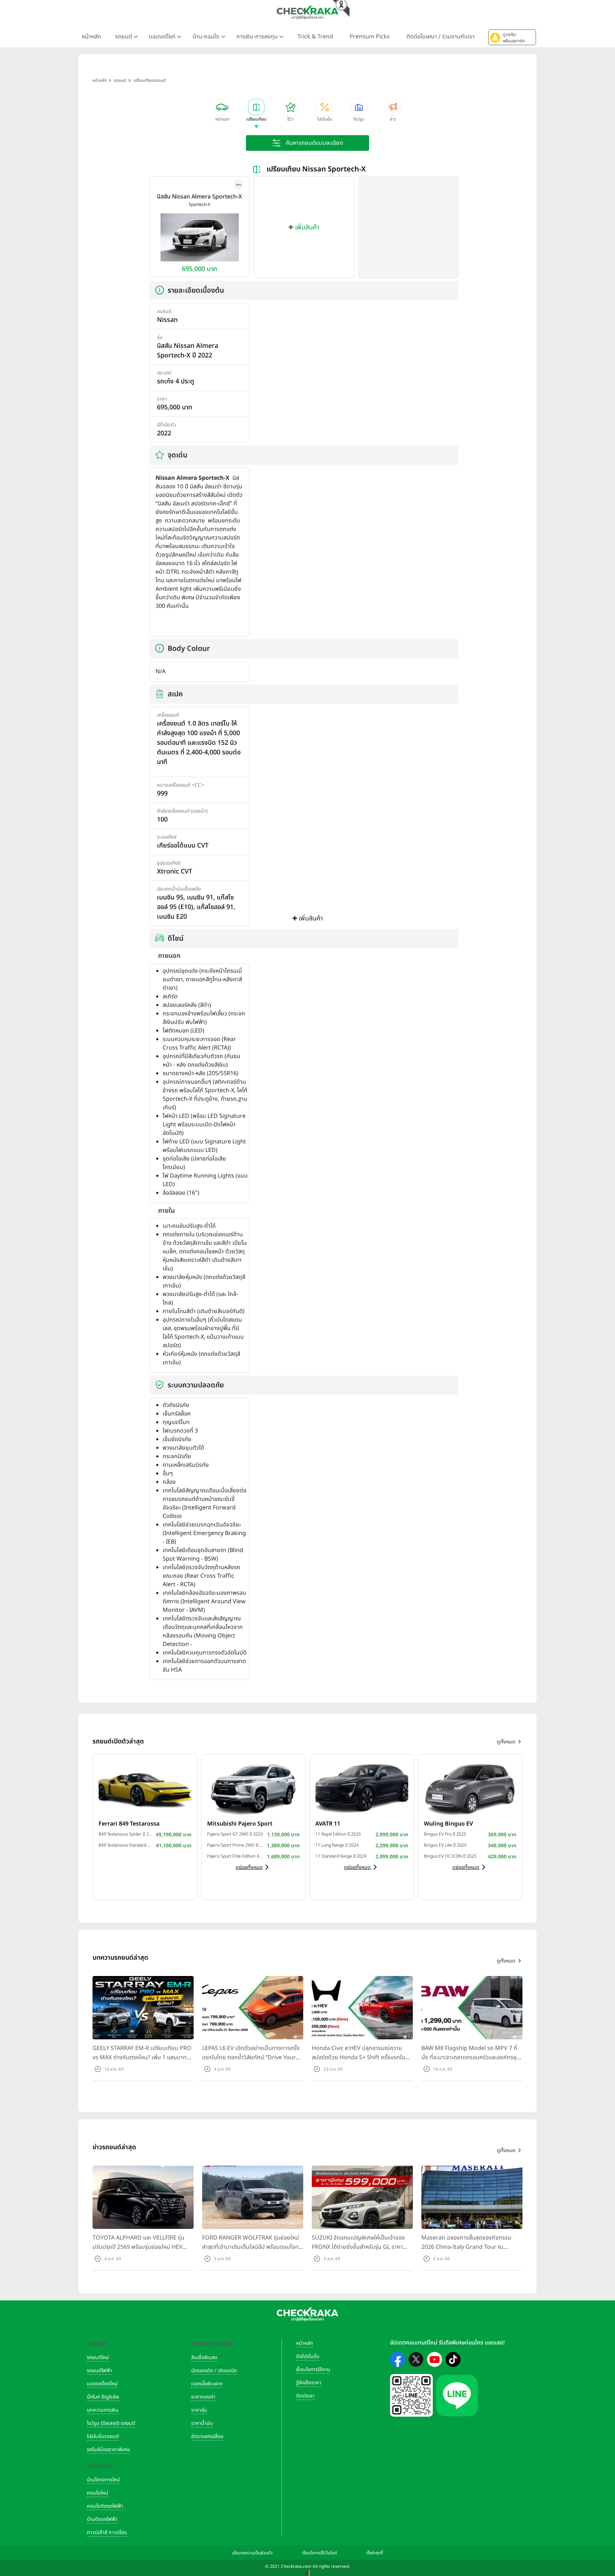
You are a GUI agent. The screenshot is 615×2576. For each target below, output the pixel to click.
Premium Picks (370, 37)
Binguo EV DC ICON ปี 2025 (450, 1856)
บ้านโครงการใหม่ (103, 2480)
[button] (512, 37)
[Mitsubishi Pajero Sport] (254, 1788)
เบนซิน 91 (200, 897)
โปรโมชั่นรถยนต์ (103, 2436)
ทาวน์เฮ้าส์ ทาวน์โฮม (107, 2532)
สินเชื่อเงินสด (204, 2357)
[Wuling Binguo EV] (470, 1788)
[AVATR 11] (362, 1788)
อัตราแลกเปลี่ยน (207, 2436)
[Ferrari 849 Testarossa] (145, 1788)
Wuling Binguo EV (448, 1824)
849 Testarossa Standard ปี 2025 (125, 1845)
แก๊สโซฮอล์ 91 (215, 907)
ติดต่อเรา (305, 2396)
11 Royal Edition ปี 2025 (338, 1834)
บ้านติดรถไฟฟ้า (102, 2519)
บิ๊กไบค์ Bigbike (103, 2397)
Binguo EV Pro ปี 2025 (445, 1834)
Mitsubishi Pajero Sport (240, 1824)
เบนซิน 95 (170, 897)
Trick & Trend (315, 37)
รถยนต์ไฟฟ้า (99, 2371)
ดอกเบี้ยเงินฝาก (207, 2384)
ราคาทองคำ (203, 2397)
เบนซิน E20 (172, 917)
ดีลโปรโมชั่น (308, 2356)
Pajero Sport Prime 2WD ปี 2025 (235, 1845)
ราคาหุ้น (199, 2410)
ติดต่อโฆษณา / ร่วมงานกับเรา (441, 37)
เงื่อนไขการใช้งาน (313, 2370)
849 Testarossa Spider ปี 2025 (125, 1834)
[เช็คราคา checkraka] (307, 12)
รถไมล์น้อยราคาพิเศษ (108, 2450)
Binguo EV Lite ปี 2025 (445, 1845)
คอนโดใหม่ (98, 2493)
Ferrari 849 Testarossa (129, 1824)
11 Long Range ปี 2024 (337, 1845)
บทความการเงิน (103, 2410)
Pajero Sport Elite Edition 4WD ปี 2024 (235, 1856)
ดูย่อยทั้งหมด (249, 1867)
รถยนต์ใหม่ (98, 2357)
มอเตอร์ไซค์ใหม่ (102, 2384)
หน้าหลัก (91, 37)
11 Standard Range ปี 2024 (341, 1856)
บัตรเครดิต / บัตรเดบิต (214, 2371)
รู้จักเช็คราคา (309, 2383)
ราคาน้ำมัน (202, 2423)
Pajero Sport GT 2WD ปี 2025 (235, 1834)
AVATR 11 (328, 1824)
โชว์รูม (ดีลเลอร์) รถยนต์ (111, 2423)
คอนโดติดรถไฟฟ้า (105, 2506)
